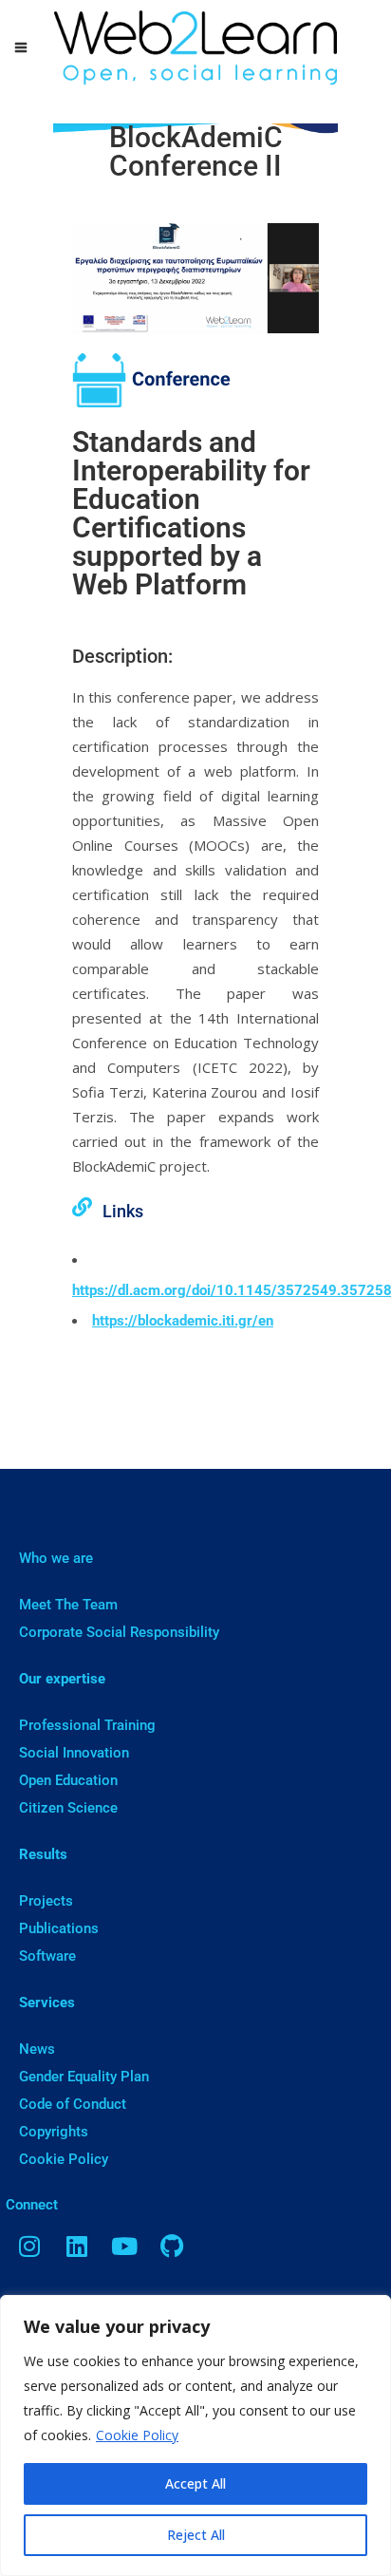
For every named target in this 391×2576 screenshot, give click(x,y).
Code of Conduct (73, 2104)
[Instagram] (29, 2246)
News (37, 2049)
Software (47, 1956)
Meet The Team (68, 1605)
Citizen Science (68, 1808)
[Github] (172, 2246)
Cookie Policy (137, 2435)
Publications (59, 1928)
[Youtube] (124, 2246)
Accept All (195, 2483)
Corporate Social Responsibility (119, 1632)
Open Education (68, 1780)
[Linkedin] (77, 2246)
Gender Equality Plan (84, 2077)
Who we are (56, 1558)
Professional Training (87, 1725)
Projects (46, 1901)
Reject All (196, 2535)
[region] (195, 2435)
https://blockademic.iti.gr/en (183, 1321)
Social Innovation (74, 1753)
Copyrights (54, 2132)
